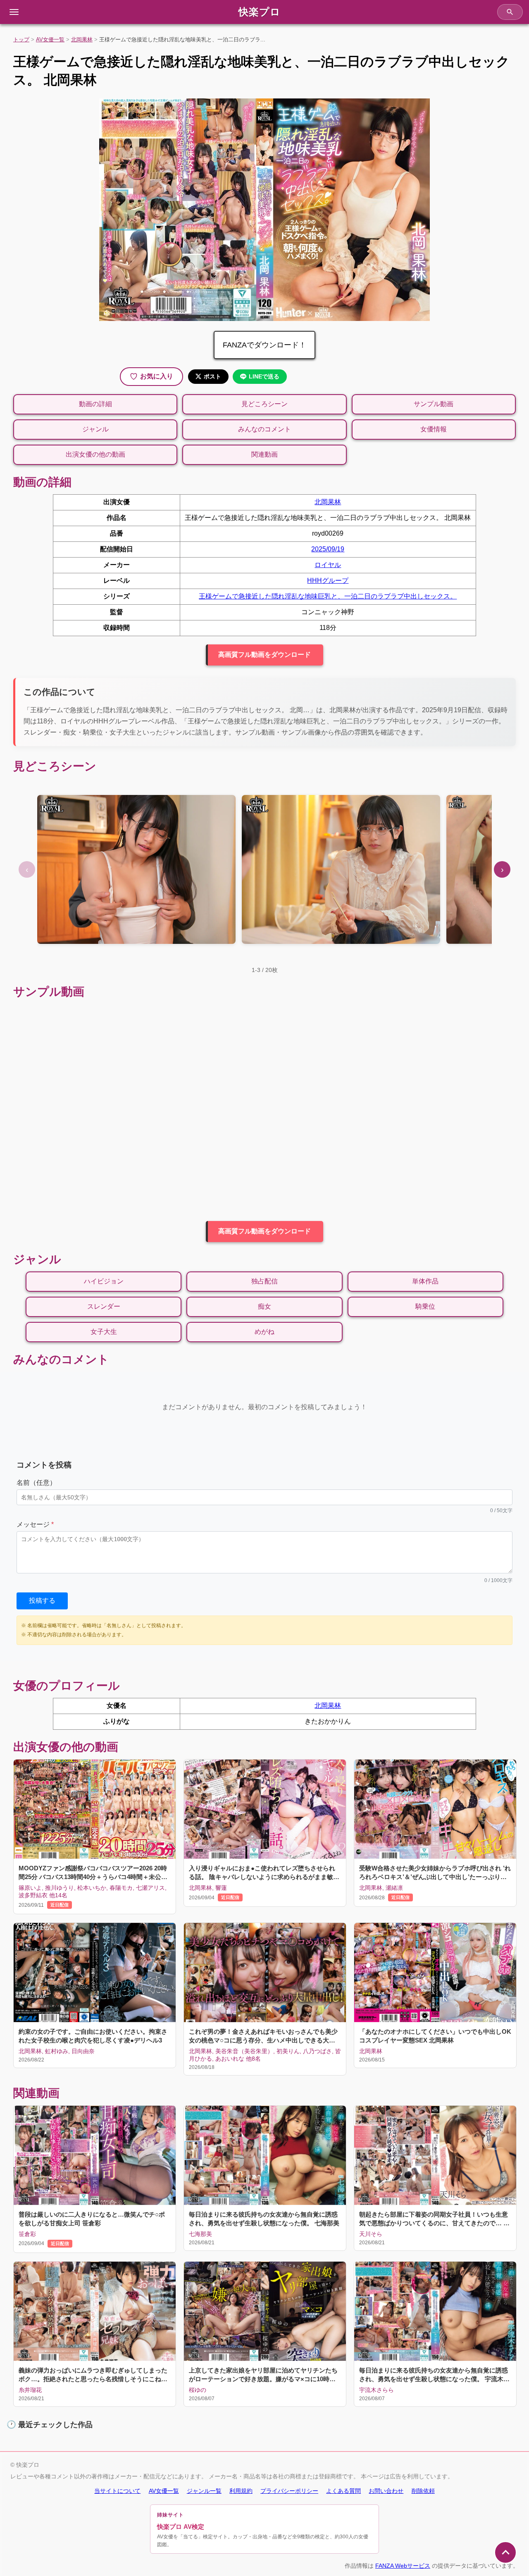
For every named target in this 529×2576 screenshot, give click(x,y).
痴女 (264, 1306)
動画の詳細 (95, 404)
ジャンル (95, 429)
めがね (264, 1332)
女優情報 (434, 429)
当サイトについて (117, 2491)
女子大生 (104, 1332)
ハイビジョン (104, 1281)
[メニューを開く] (14, 12)
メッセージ (35, 1524)
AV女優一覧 (50, 40)
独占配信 (264, 1281)
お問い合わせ (386, 2491)
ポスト (212, 376)
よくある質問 (343, 2491)
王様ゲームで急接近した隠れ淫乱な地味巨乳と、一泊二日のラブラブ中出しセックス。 (328, 596)
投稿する (42, 1600)
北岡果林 (82, 40)
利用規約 (241, 2491)
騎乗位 (425, 1306)
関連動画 (264, 454)
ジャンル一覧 (204, 2491)
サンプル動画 (434, 404)
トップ (21, 40)
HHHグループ (328, 581)
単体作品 (425, 1281)
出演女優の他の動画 (95, 454)
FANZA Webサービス (403, 2566)
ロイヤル (328, 565)
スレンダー (104, 1306)
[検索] (510, 12)
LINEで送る (264, 376)
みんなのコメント (264, 429)
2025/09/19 (328, 549)
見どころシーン (264, 404)
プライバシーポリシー (289, 2491)
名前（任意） (36, 1483)
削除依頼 (423, 2491)
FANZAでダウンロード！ (264, 345)
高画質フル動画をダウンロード (264, 655)
